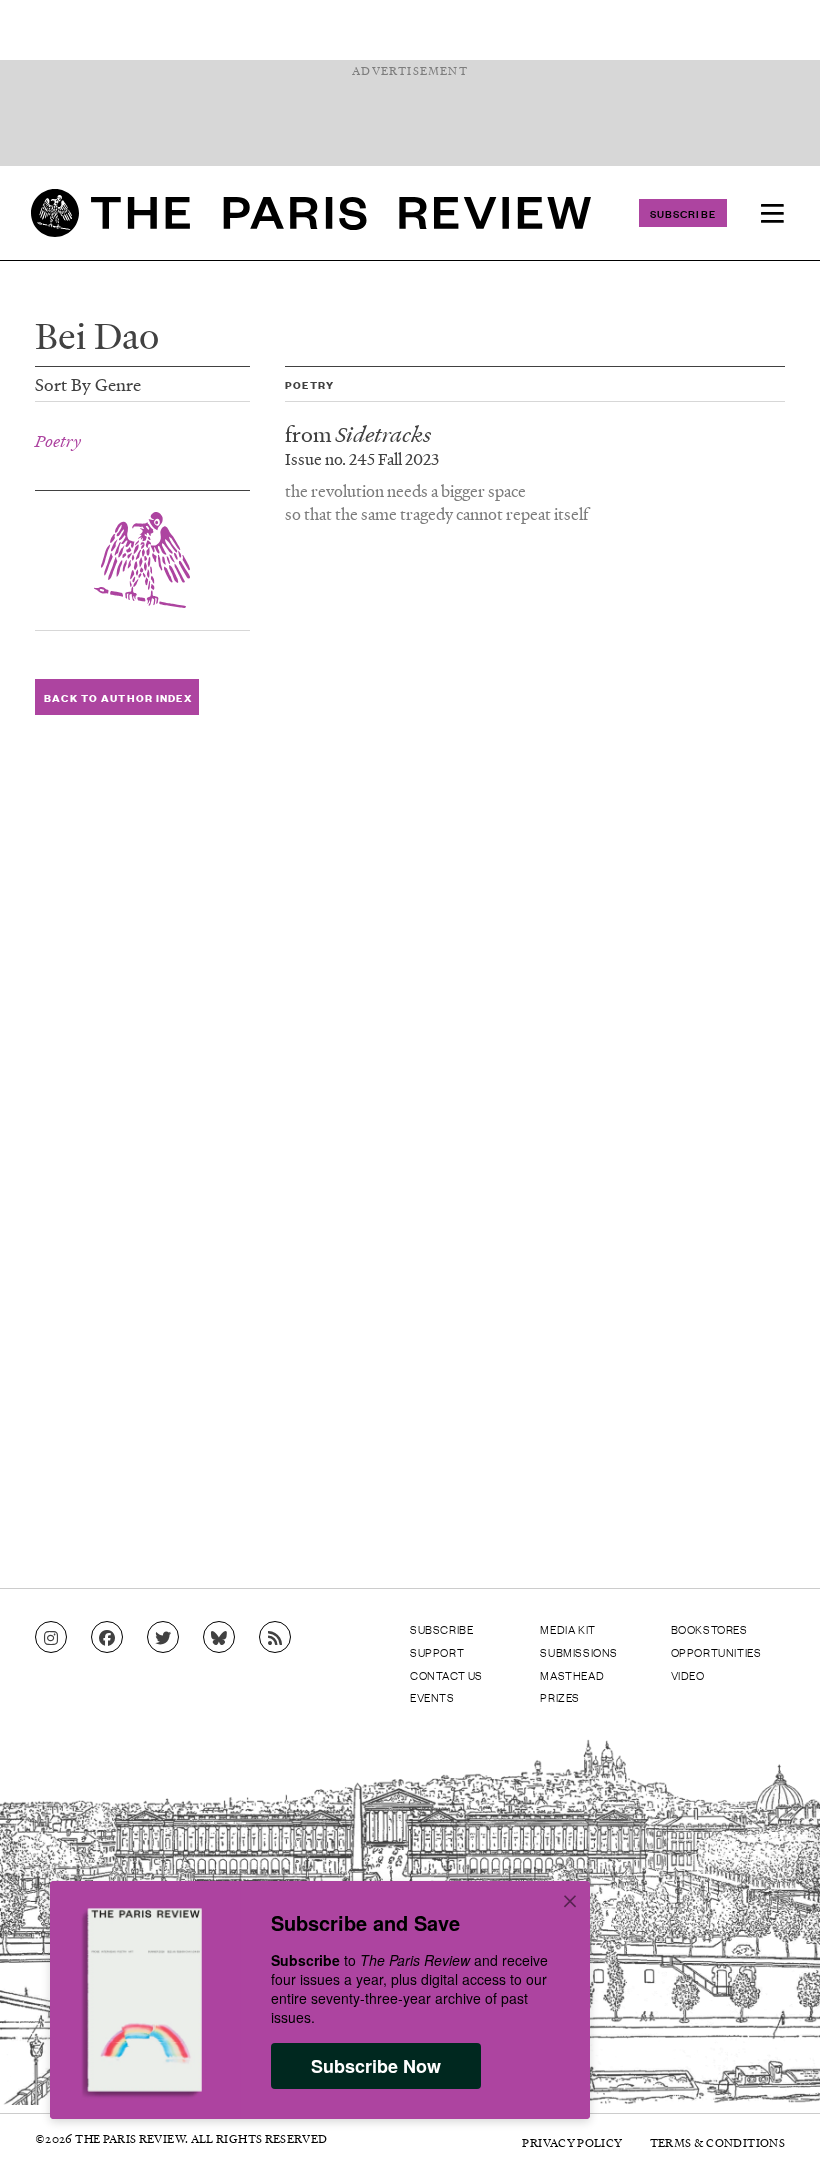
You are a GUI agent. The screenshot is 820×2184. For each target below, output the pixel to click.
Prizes (560, 1697)
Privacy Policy (572, 2142)
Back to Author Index (117, 697)
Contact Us (446, 1675)
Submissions (579, 1652)
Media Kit (567, 1629)
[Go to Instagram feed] (51, 1638)
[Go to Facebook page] (107, 1638)
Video (688, 1675)
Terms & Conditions (717, 2142)
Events (432, 1697)
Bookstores (709, 1629)
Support (437, 1652)
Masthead (572, 1675)
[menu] (772, 213)
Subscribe (683, 213)
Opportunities (716, 1652)
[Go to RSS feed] (275, 1638)
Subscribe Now (376, 2066)
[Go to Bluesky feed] (219, 1638)
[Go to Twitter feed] (163, 1638)
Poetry (58, 441)
